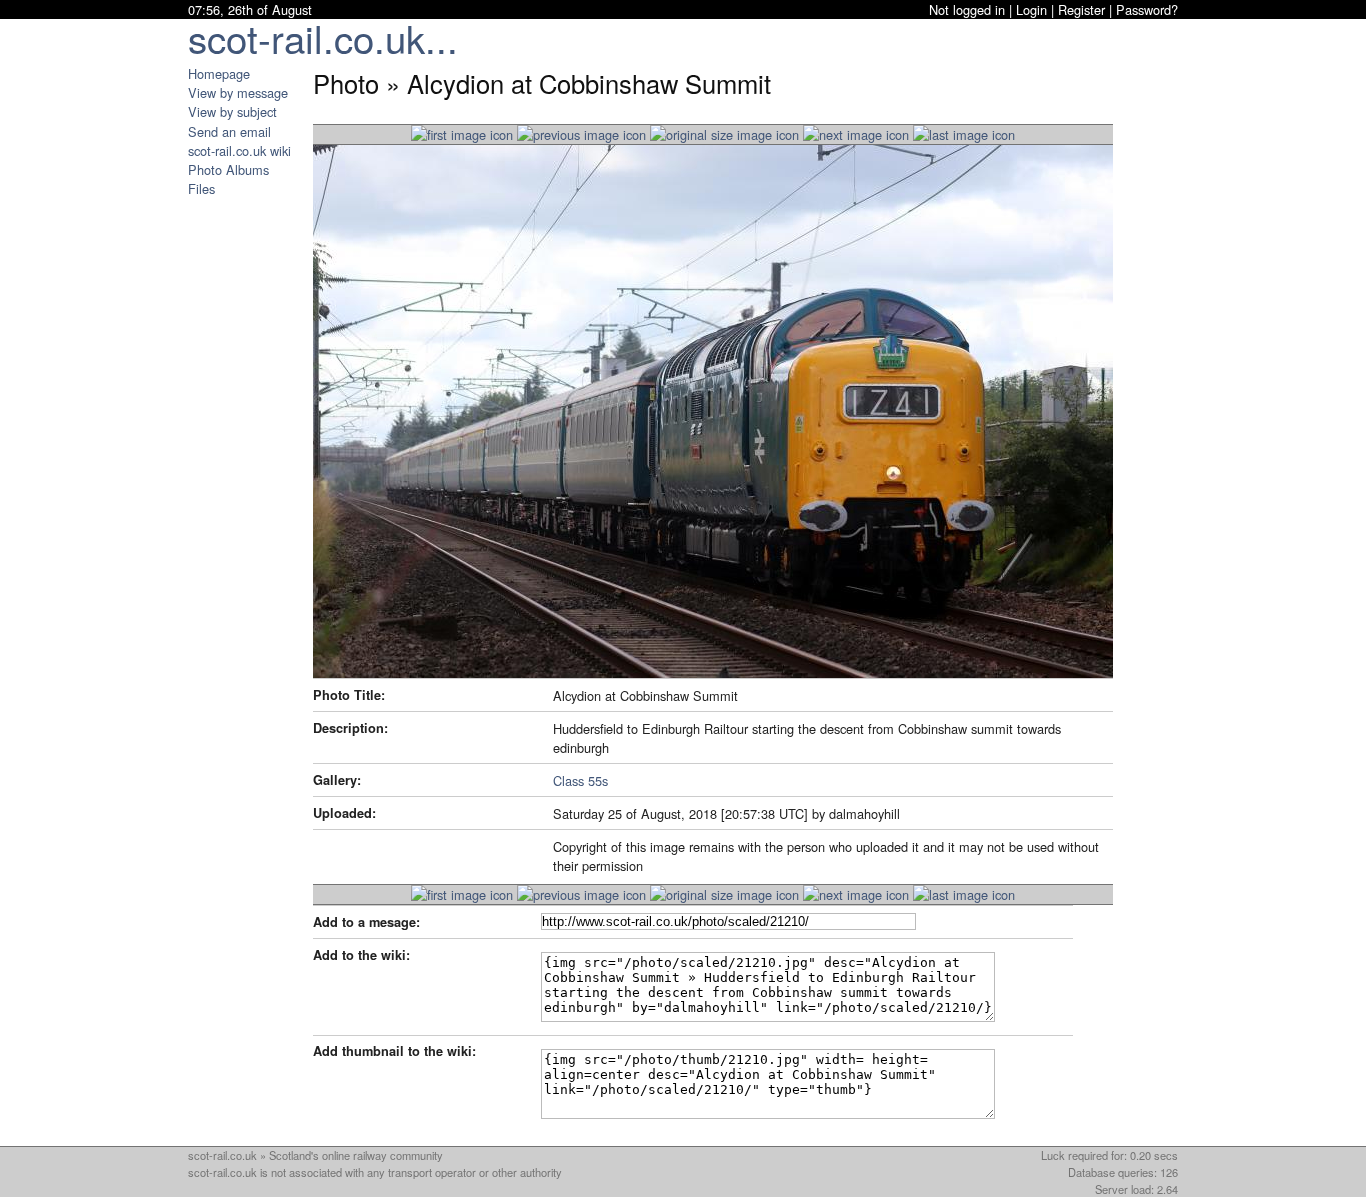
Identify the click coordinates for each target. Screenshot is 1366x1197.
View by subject (232, 111)
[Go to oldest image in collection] (964, 134)
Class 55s (580, 780)
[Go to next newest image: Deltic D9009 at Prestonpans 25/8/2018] (581, 134)
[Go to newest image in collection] (462, 134)
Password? (1147, 9)
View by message (238, 92)
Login (1031, 9)
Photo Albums (228, 169)
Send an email (229, 131)
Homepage (219, 73)
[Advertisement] (248, 498)
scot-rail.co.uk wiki (239, 150)
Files (201, 188)
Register (1081, 9)
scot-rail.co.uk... (323, 37)
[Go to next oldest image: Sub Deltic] (856, 134)
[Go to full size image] (724, 134)
